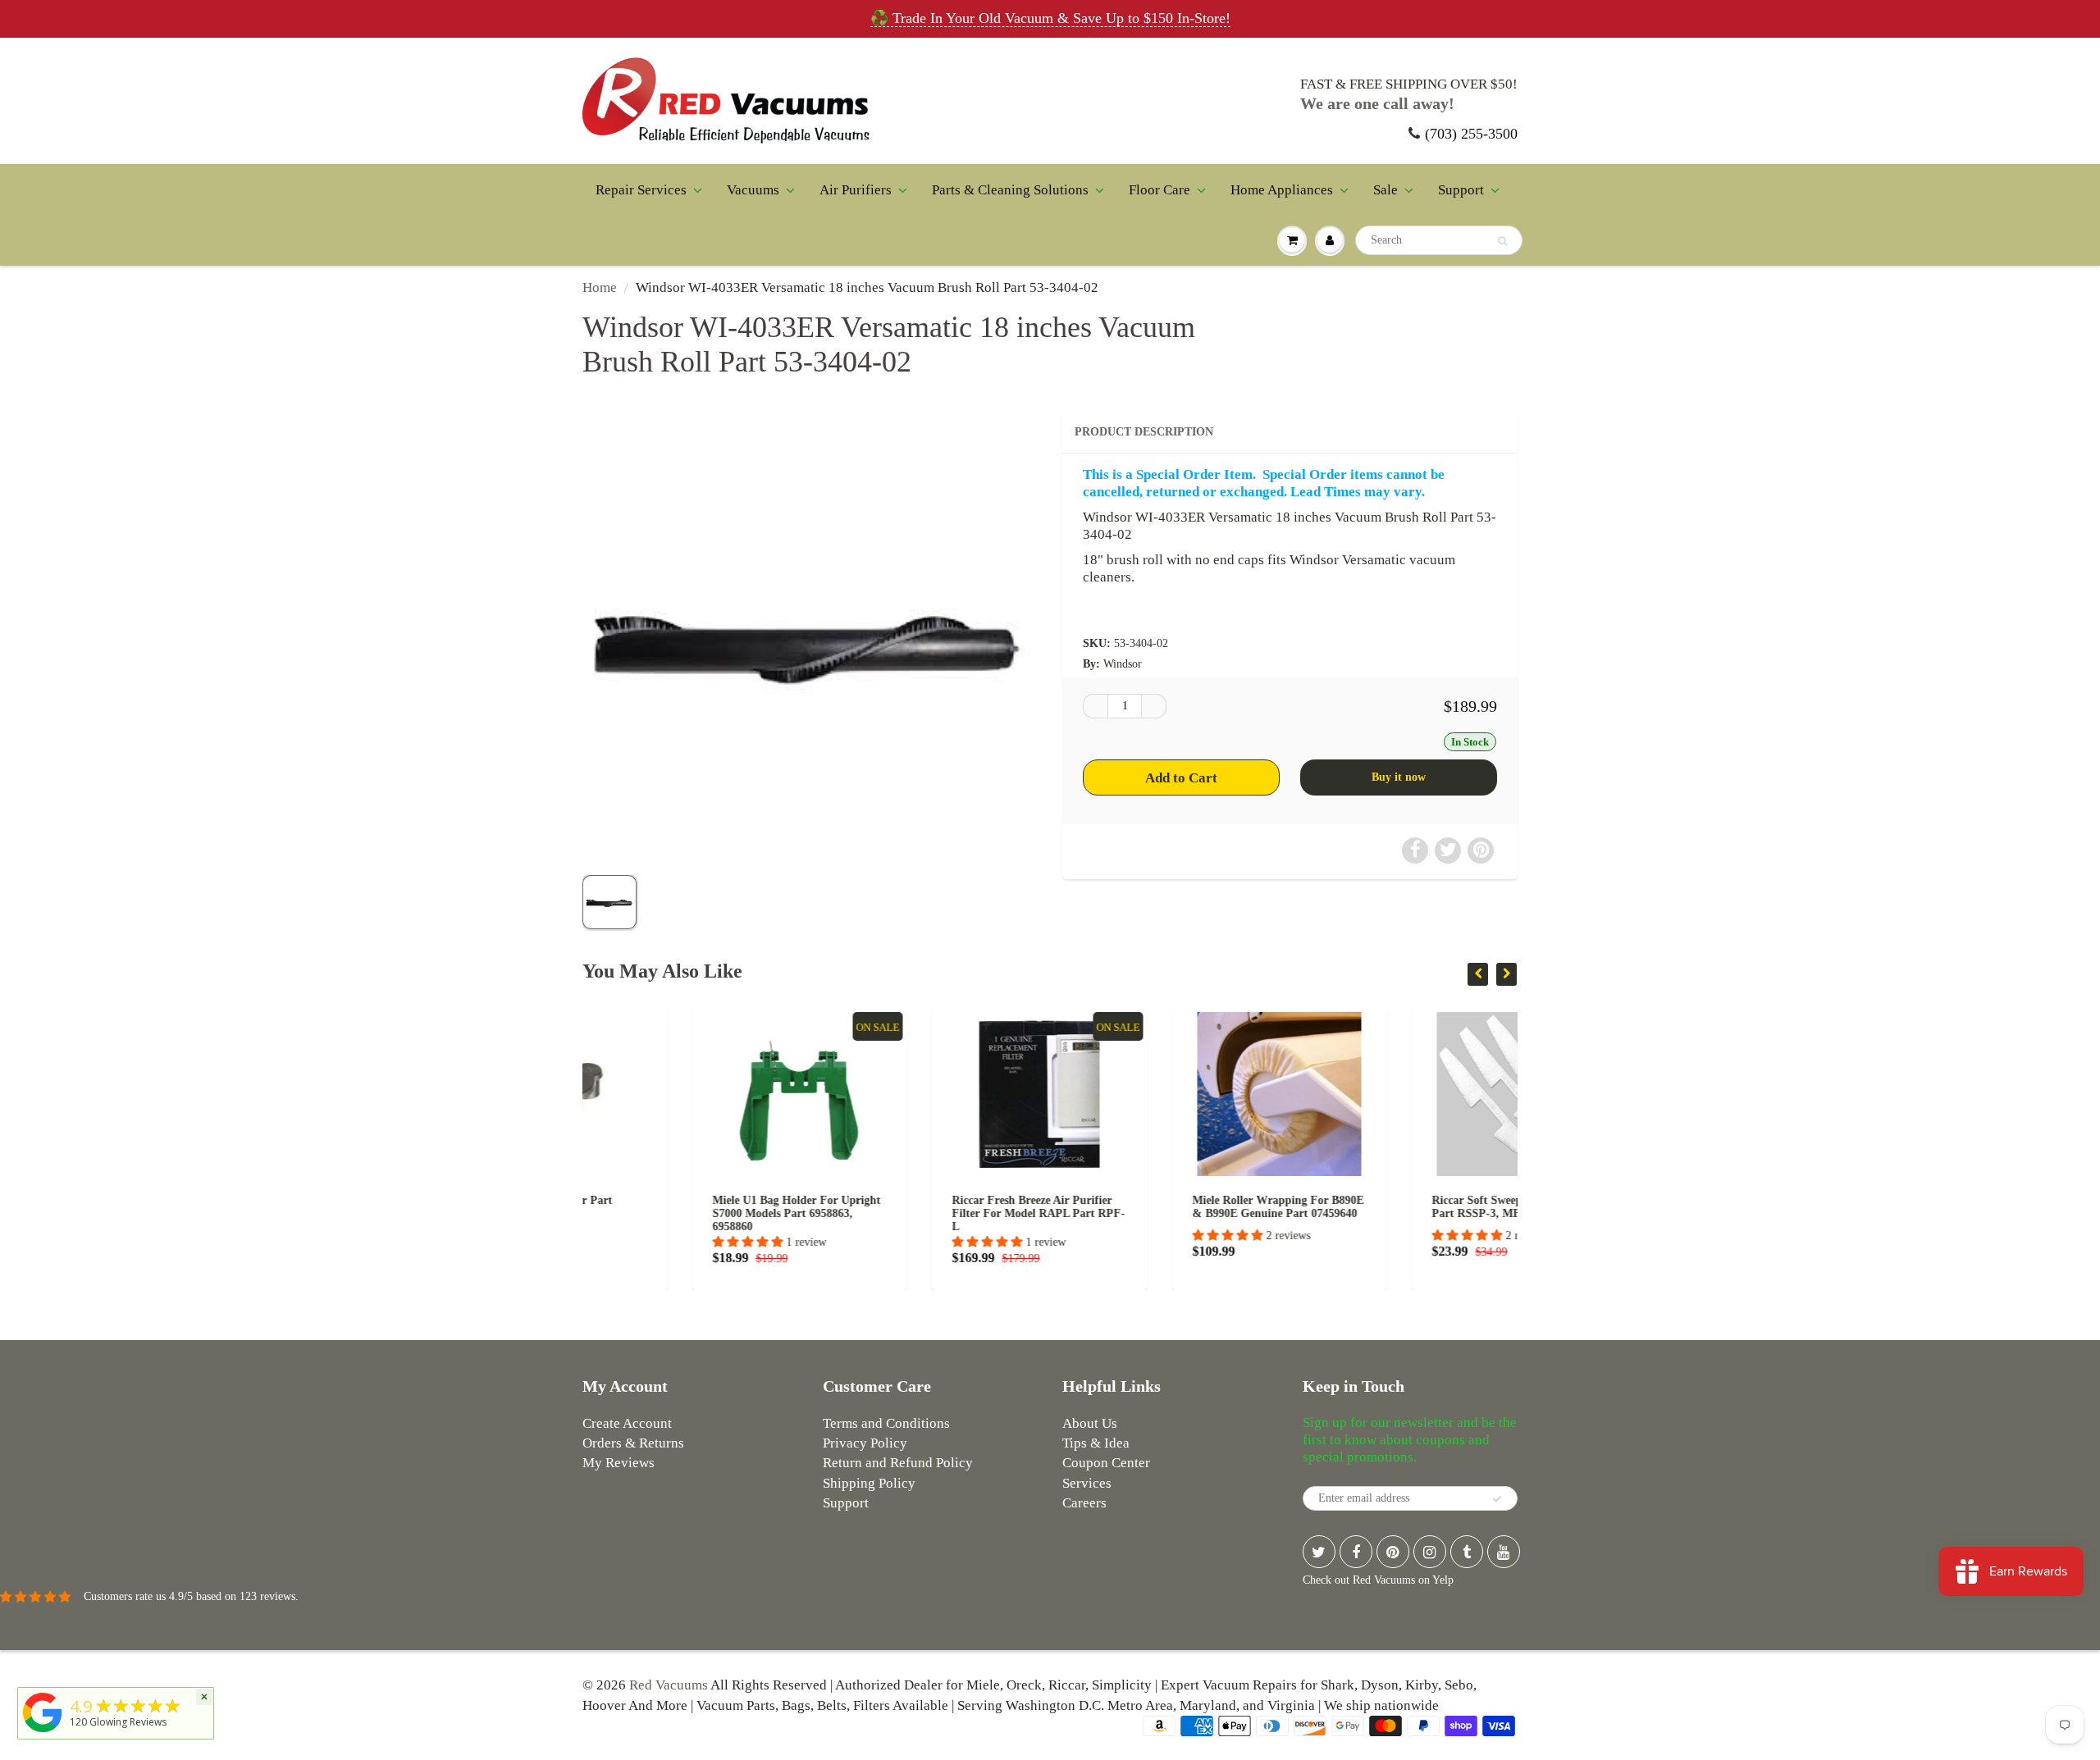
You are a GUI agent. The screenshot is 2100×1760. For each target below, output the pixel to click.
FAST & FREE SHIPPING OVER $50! (1409, 84)
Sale (1386, 190)
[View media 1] (609, 902)
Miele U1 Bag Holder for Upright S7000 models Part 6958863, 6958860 (687, 1213)
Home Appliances (1282, 190)
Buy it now (1399, 777)
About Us (1090, 1423)
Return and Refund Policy (898, 1463)
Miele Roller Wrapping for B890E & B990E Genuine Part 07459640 (1169, 1207)
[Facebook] (1356, 1552)
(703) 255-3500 (1471, 134)
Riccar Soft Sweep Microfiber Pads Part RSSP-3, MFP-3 (1410, 1207)
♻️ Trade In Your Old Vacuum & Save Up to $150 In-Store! (1050, 18)
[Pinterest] (1393, 1552)
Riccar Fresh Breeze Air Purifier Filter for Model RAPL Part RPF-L (930, 1213)
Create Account (627, 1423)
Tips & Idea (1096, 1443)
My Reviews (619, 1463)
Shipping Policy (869, 1483)
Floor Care (1160, 190)
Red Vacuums (669, 1685)
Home (600, 287)
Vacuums (753, 190)
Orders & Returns (633, 1443)
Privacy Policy (865, 1443)
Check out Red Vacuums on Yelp (1378, 1580)
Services (1087, 1483)
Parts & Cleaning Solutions (1010, 190)
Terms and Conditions (886, 1423)
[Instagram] (1430, 1552)
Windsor (1123, 664)
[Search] (1502, 241)
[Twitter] (1319, 1552)
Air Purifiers (856, 190)
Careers (1084, 1503)
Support (1461, 190)
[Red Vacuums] (43, 1733)
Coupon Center (1106, 1463)
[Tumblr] (1467, 1552)
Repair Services (641, 190)
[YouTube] (1504, 1552)
